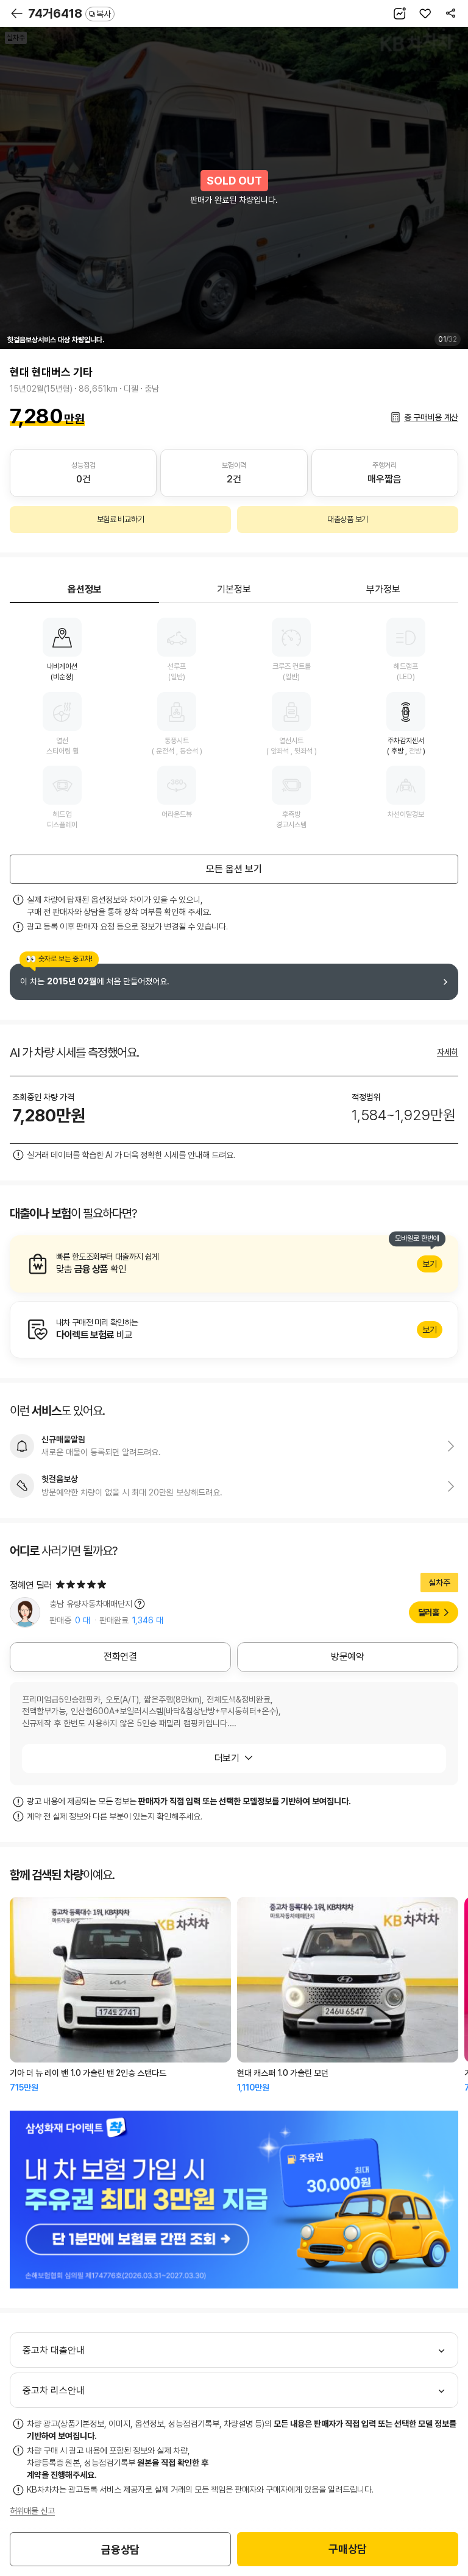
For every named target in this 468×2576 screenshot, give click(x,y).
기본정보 (234, 589)
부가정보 (383, 589)
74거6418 (69, 13)
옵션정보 (85, 589)
